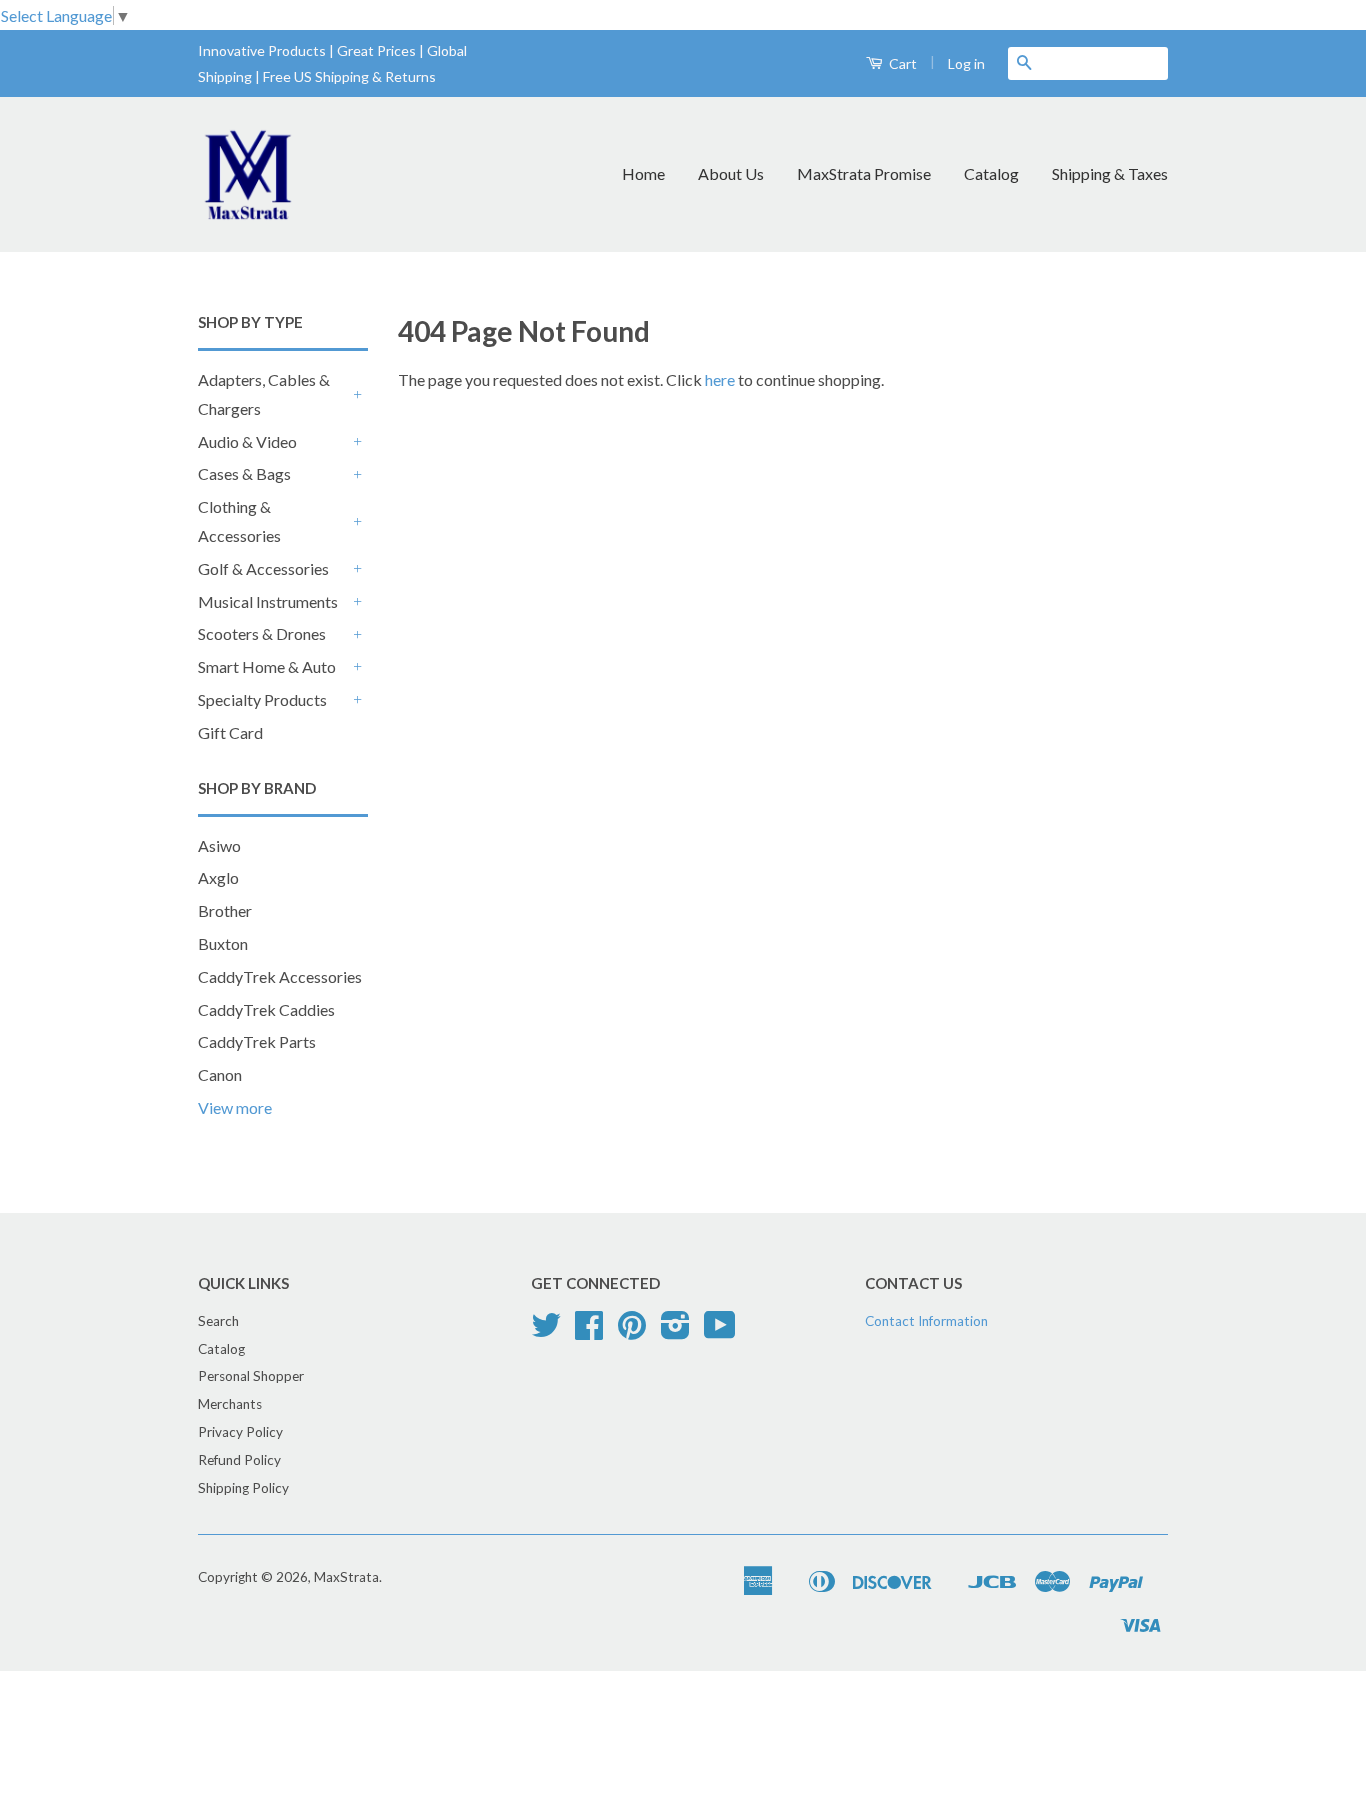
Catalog (991, 173)
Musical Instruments (268, 601)
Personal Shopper (251, 1376)
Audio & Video (247, 441)
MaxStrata (346, 1577)
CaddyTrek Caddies (266, 1009)
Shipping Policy (243, 1488)
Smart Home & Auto (267, 666)
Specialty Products (262, 699)
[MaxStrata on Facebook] (589, 1332)
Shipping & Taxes (1110, 173)
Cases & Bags (244, 473)
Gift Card (230, 732)
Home (643, 173)
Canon (220, 1074)
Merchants (230, 1404)
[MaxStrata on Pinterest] (632, 1332)
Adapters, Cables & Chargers (264, 394)
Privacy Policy (240, 1432)
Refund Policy (239, 1460)
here (720, 379)
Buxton (223, 943)
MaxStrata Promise (864, 173)
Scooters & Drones (262, 633)
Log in (966, 63)
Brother (225, 910)
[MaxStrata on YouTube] (720, 1332)
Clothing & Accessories (239, 521)
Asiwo (219, 845)
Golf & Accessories (263, 568)
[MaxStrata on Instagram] (675, 1332)
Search (218, 1321)
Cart (901, 63)
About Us (731, 173)
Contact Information (926, 1321)
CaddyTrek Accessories (280, 976)
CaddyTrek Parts (257, 1041)
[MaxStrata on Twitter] (546, 1332)
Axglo (218, 877)
